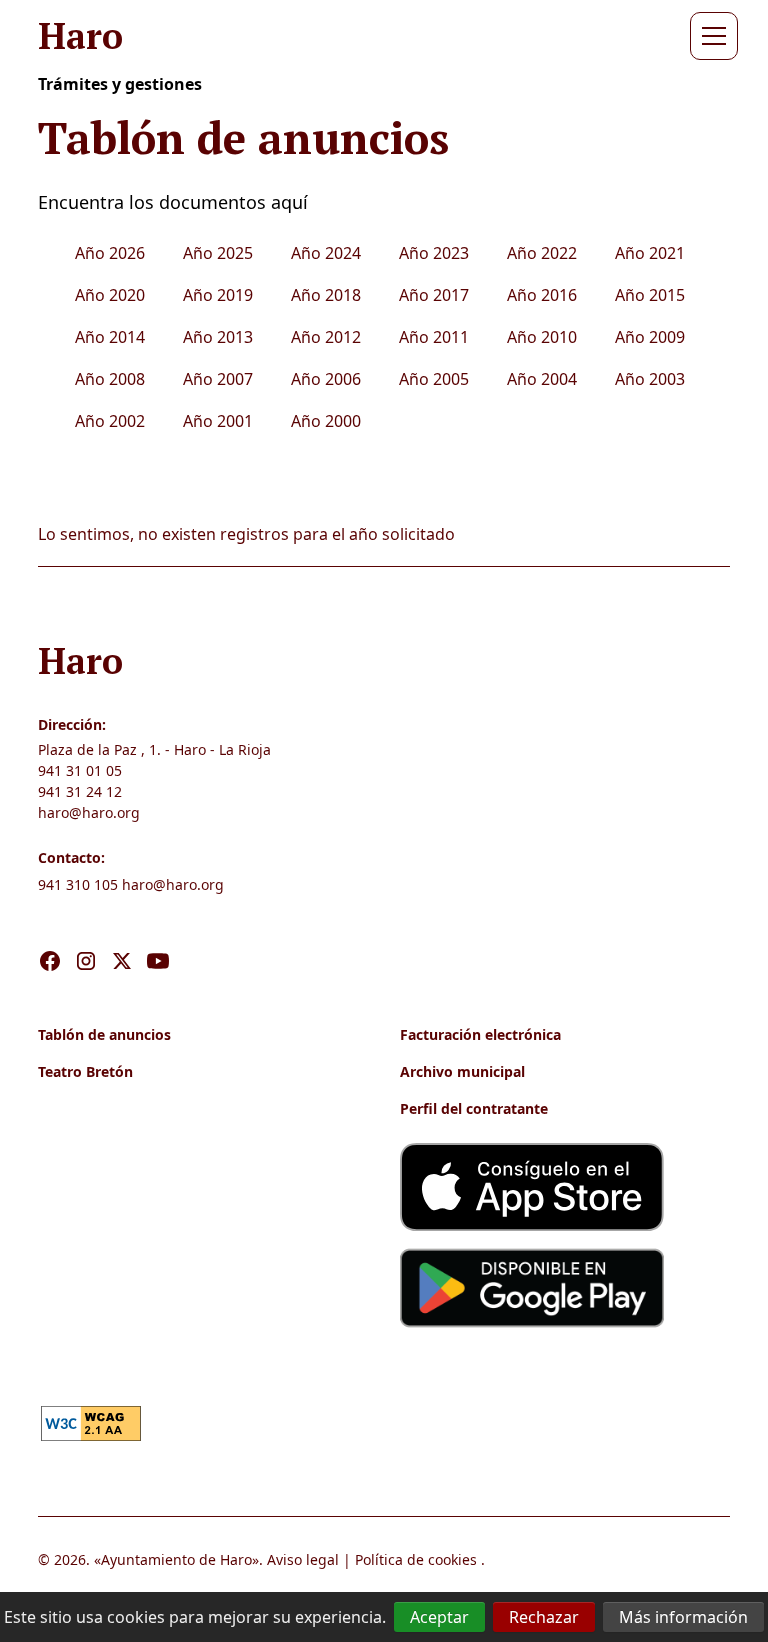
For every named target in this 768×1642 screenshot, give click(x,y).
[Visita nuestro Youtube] (158, 940)
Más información (683, 1617)
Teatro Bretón (85, 1071)
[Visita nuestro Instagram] (86, 940)
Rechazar (544, 1617)
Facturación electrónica (480, 1034)
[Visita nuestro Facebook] (50, 940)
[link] (91, 1422)
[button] (710, 36)
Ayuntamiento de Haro (176, 1559)
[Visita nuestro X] (122, 940)
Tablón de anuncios (104, 1034)
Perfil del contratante (474, 1108)
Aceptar (439, 1617)
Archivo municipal (462, 1071)
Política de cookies (416, 1559)
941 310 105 (78, 884)
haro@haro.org (89, 812)
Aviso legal (303, 1559)
